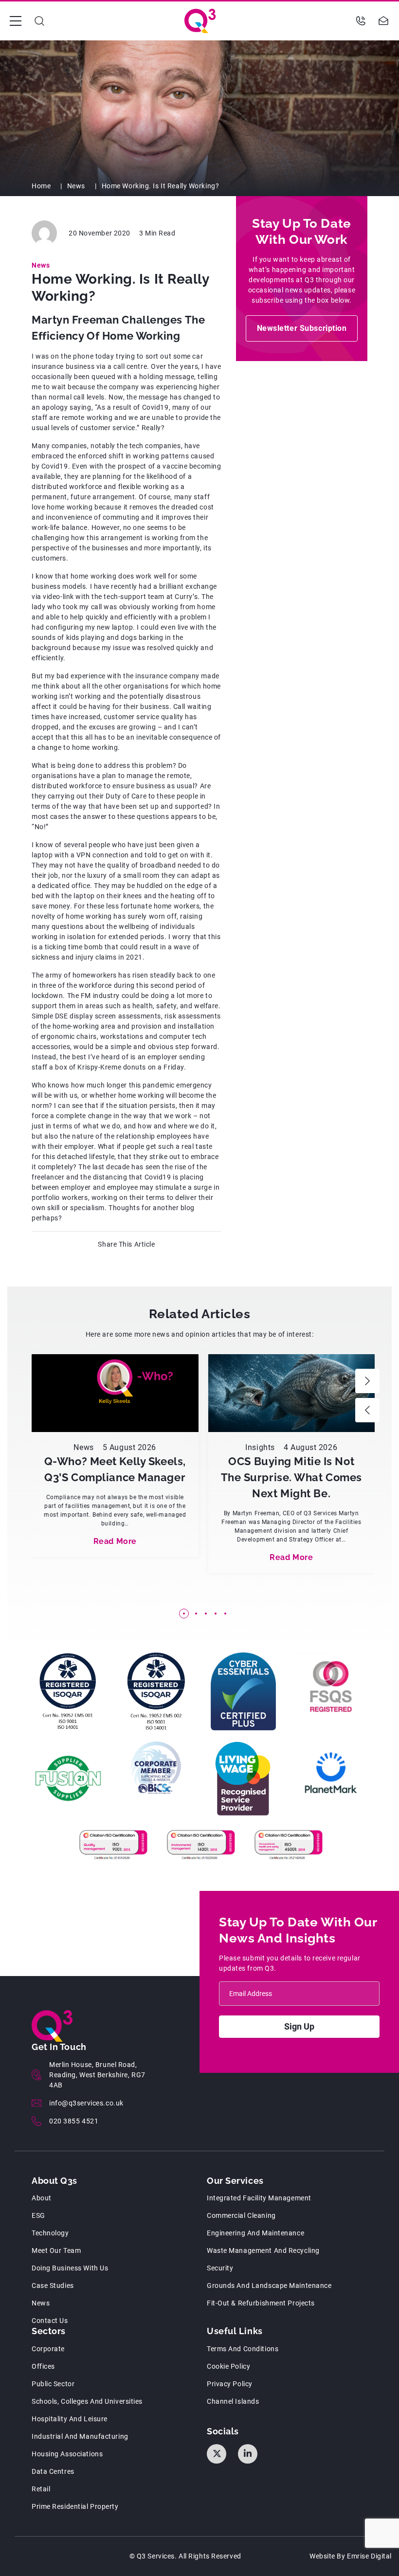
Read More (115, 1541)
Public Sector (53, 2384)
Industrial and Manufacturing (80, 2436)
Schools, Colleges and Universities (87, 2401)
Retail (41, 2489)
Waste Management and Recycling (263, 2250)
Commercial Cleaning (241, 2215)
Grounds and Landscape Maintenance (269, 2286)
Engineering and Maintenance (255, 2233)
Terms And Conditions (243, 2349)
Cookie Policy (228, 2366)
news (41, 2303)
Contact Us (50, 2321)
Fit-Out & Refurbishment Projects (261, 2303)
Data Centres (53, 2471)
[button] (367, 1381)
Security (220, 2268)
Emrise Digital (369, 2556)
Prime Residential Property (75, 2506)
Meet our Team (56, 2250)
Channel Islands (233, 2401)
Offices (43, 2366)
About (42, 2198)
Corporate (48, 2349)
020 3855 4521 (74, 2121)
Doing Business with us (70, 2268)
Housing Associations (67, 2454)
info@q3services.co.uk (86, 2103)
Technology (50, 2233)
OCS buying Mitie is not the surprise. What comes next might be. (291, 1477)
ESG (38, 2215)
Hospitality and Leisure (70, 2419)
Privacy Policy (230, 2384)
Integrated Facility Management (259, 2198)
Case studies (53, 2286)
